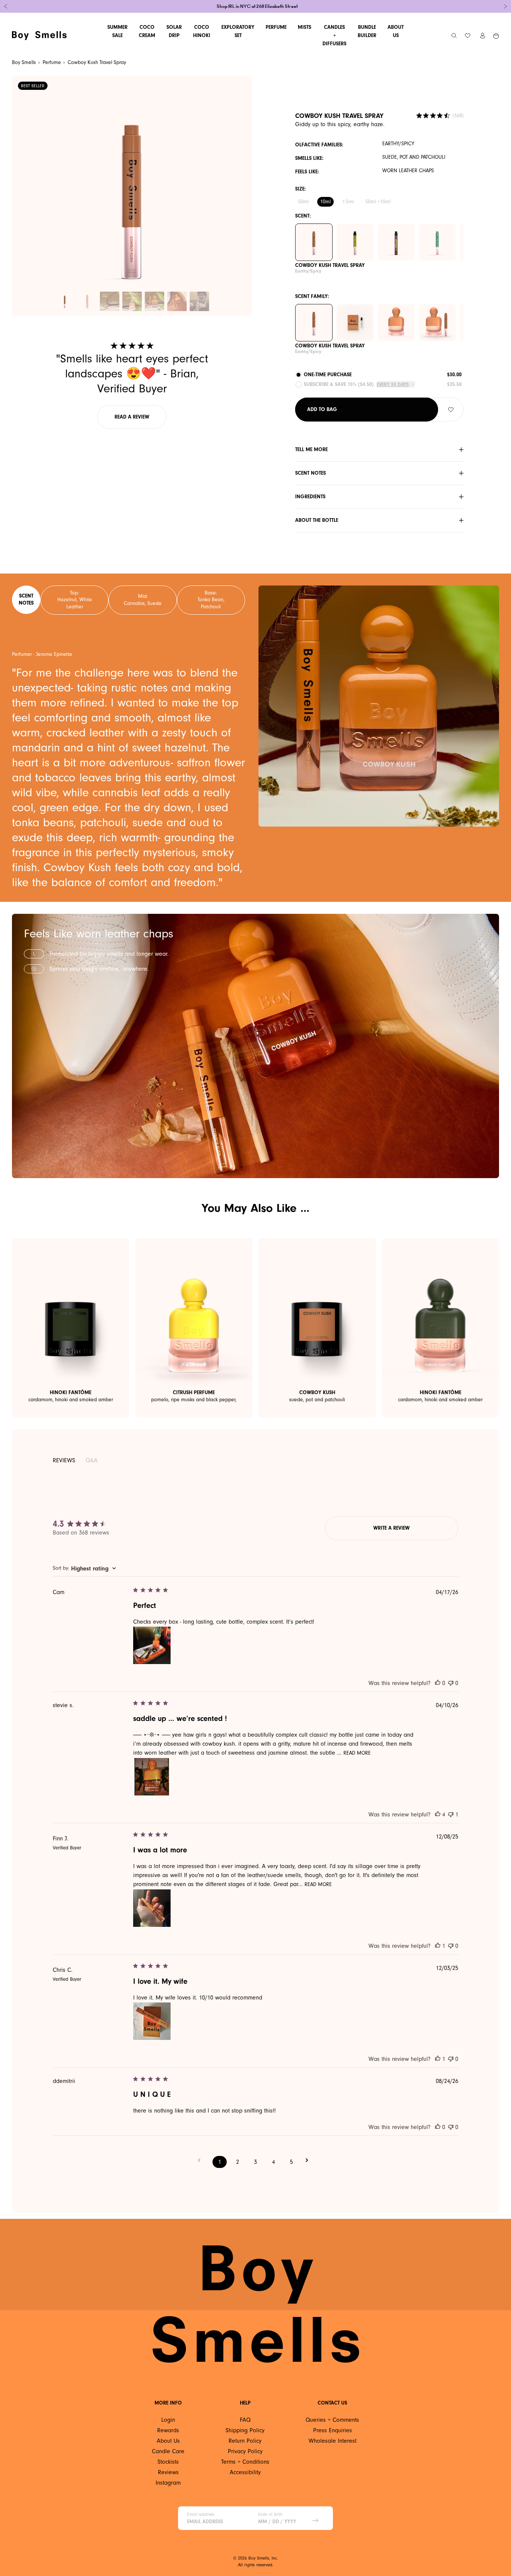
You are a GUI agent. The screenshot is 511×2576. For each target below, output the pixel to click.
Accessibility (245, 2472)
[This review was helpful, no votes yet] (438, 1683)
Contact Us (332, 2403)
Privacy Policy (245, 2451)
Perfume (276, 27)
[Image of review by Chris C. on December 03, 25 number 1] (152, 2021)
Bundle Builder (367, 31)
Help (245, 2403)
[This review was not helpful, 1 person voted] (451, 1815)
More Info (168, 2403)
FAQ (245, 2420)
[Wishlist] (468, 36)
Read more (357, 1753)
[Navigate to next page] (309, 2160)
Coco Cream (147, 31)
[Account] (483, 36)
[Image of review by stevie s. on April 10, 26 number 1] (152, 1777)
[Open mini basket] (496, 36)
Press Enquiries (333, 2430)
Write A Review (391, 1528)
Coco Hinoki (202, 31)
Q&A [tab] (92, 1461)
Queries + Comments (332, 2420)
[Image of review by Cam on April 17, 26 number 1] (152, 1645)
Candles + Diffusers (334, 35)
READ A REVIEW (132, 417)
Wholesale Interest (333, 2441)
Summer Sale (117, 31)
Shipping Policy (245, 2430)
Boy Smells (24, 62)
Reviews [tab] (64, 1460)
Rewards (168, 2430)
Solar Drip (174, 31)
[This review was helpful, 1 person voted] (438, 1946)
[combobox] (84, 1569)
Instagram (168, 2483)
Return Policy (245, 2441)
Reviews (168, 2472)
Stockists (168, 2462)
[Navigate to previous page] (202, 2160)
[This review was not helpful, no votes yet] (451, 1683)
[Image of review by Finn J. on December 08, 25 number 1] (152, 1908)
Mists (305, 27)
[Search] (454, 36)
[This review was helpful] (438, 1815)
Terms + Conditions (245, 2462)
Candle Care (168, 2451)
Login (168, 2420)
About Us (396, 31)
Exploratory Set (238, 31)
